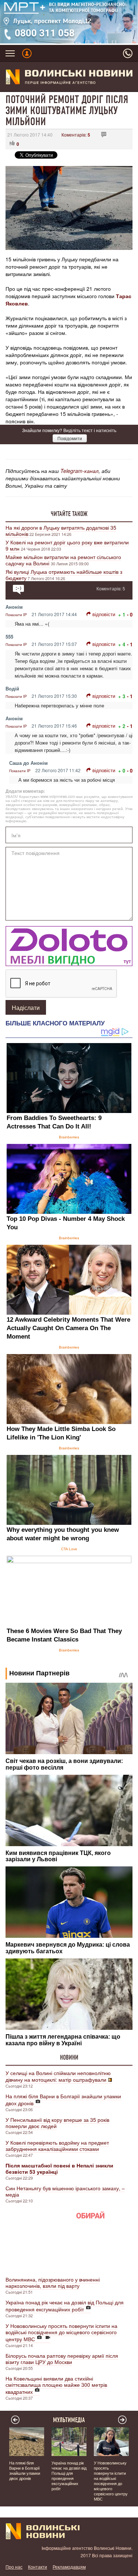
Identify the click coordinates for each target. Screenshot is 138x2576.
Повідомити (70, 438)
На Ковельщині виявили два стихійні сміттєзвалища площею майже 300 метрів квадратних (56, 2385)
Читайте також (69, 514)
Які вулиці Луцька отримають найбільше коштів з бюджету (64, 575)
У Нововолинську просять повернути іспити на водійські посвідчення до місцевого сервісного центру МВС (61, 2332)
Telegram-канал (79, 471)
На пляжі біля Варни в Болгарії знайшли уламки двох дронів (63, 2100)
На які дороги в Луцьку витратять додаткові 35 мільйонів (61, 531)
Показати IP (16, 615)
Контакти (38, 2567)
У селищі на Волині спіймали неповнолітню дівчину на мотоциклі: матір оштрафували (58, 2076)
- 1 (130, 644)
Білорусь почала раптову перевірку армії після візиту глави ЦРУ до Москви (62, 2359)
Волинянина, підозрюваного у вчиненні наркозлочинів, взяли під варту (53, 2282)
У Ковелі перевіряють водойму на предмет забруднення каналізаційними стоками (57, 2146)
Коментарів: (76, 135)
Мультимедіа (69, 2420)
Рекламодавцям (69, 2567)
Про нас (14, 2567)
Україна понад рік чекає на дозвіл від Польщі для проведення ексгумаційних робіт (65, 2306)
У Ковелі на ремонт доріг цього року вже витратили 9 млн (67, 545)
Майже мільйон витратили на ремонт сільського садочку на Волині (63, 560)
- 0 (130, 614)
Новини (69, 2057)
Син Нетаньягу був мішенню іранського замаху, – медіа (65, 2191)
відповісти (104, 614)
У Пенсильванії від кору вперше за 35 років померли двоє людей (57, 2123)
